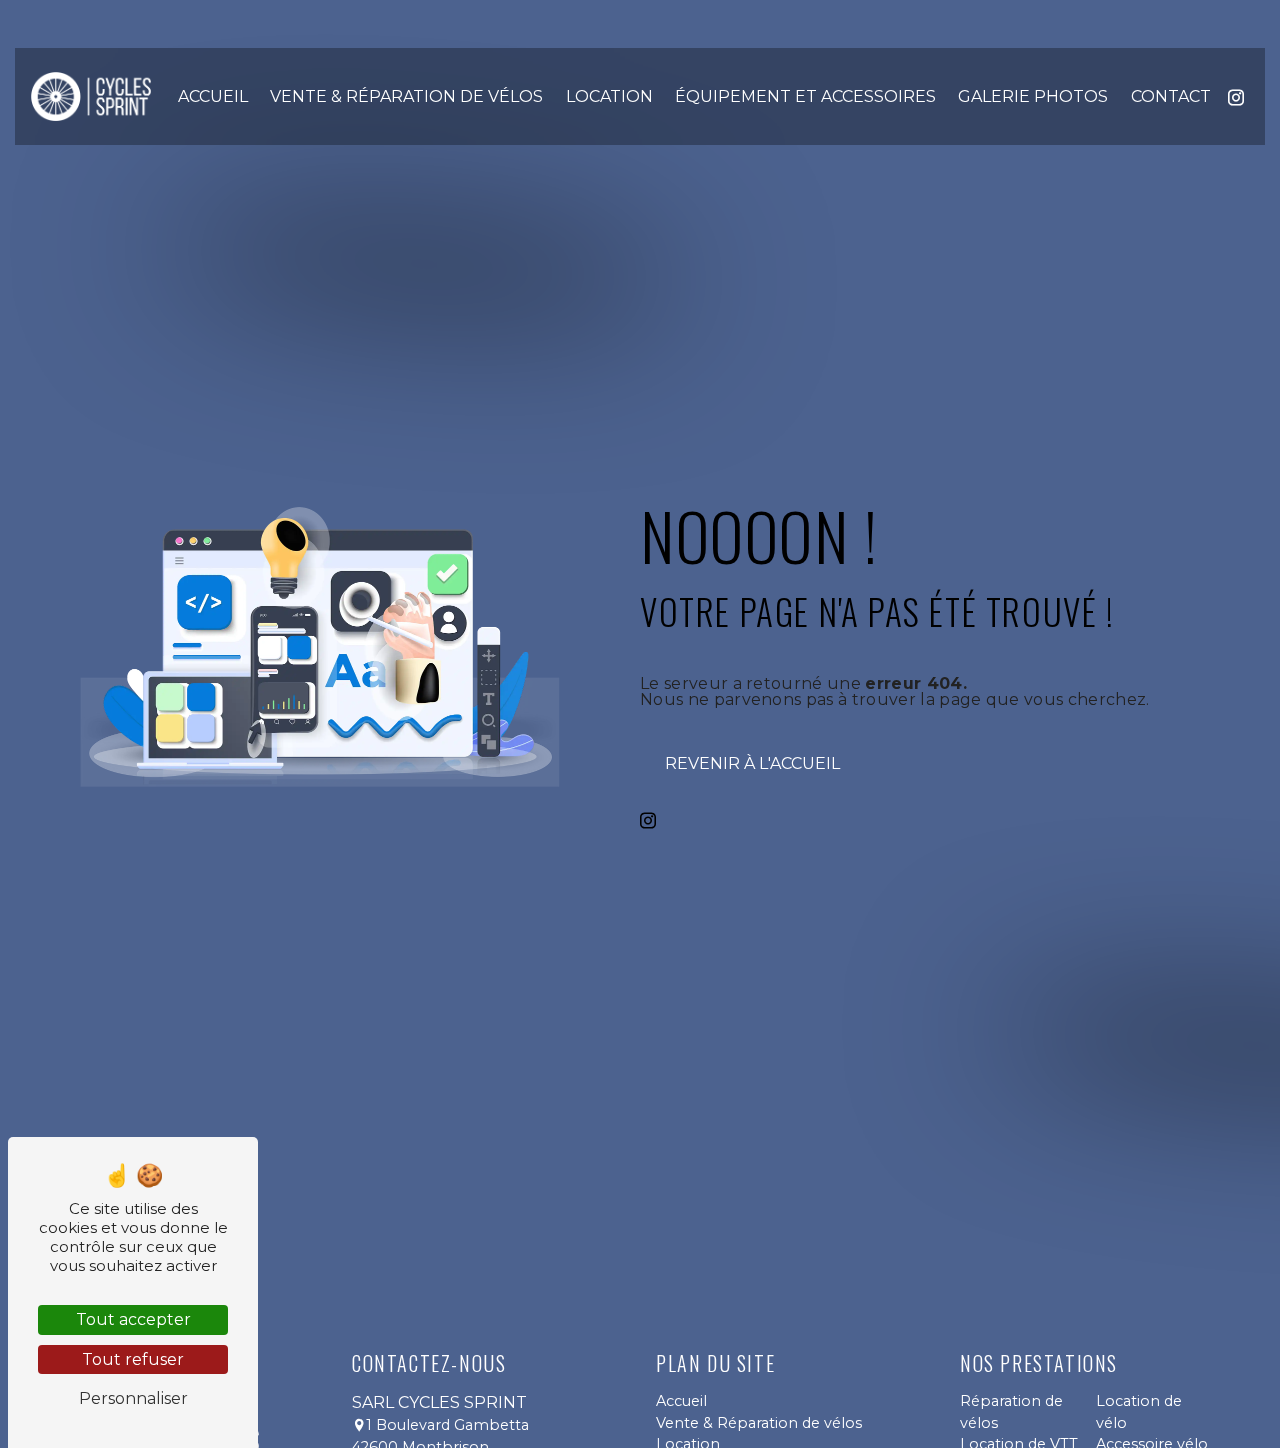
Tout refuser (133, 1359)
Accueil (213, 96)
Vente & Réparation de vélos (406, 96)
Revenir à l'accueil (752, 763)
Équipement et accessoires (805, 96)
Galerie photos (1033, 96)
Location (609, 96)
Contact (1171, 96)
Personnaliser (133, 1398)
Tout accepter (133, 1319)
